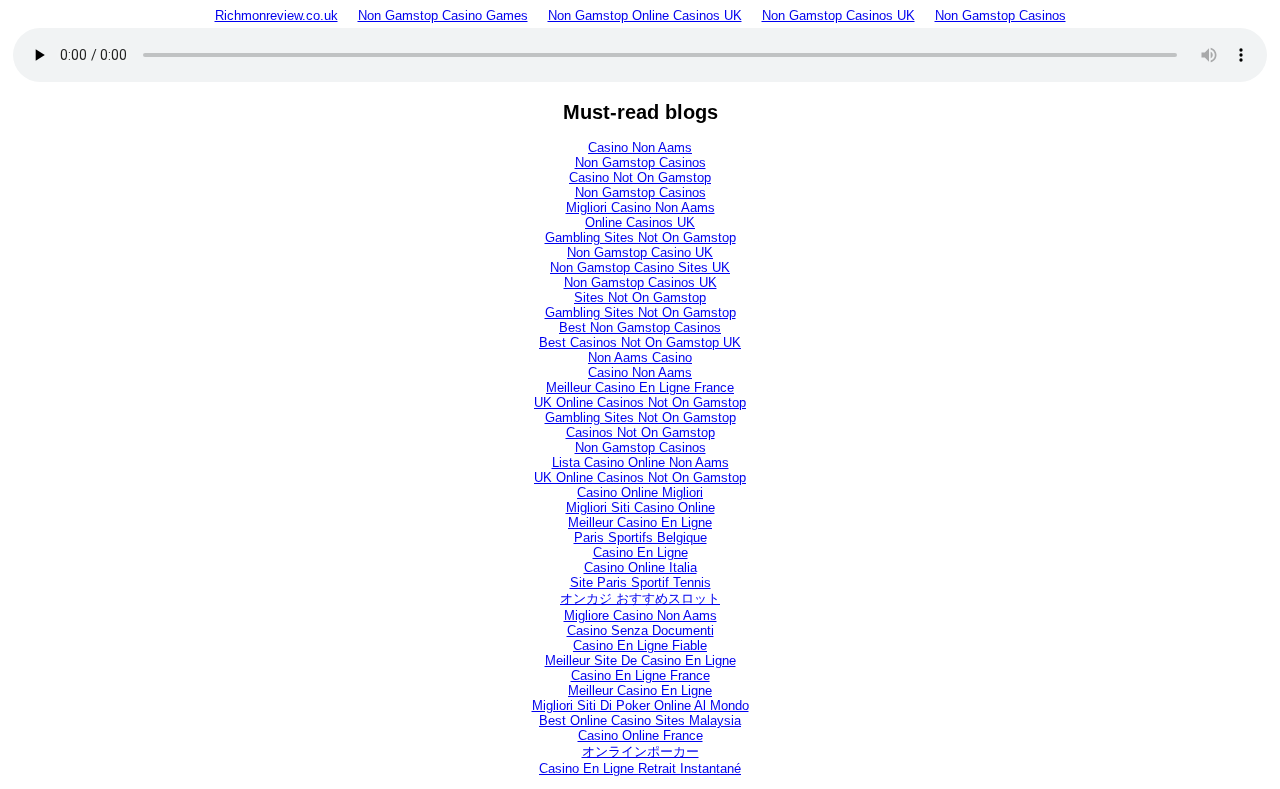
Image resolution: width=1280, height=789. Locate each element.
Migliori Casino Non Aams (640, 207)
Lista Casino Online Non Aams (640, 462)
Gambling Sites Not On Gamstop (640, 237)
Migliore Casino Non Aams (640, 615)
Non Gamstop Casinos (1000, 15)
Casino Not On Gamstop (640, 177)
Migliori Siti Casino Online (640, 507)
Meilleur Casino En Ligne (640, 522)
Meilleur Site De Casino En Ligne (640, 660)
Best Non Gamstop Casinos (640, 327)
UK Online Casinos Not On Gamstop (640, 402)
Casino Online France (640, 735)
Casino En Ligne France (640, 675)
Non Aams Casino (640, 357)
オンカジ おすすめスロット (640, 598)
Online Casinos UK (640, 222)
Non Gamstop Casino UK (640, 252)
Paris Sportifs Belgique (640, 537)
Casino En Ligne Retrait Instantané (640, 768)
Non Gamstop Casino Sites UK (640, 267)
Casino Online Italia (640, 567)
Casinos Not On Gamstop (640, 432)
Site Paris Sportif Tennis (640, 582)
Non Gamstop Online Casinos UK (645, 15)
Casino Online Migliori (640, 492)
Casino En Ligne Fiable (640, 645)
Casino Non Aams (640, 147)
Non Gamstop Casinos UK (838, 15)
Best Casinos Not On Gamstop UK (640, 342)
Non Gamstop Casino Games (443, 15)
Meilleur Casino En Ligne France (640, 387)
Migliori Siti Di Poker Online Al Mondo (640, 705)
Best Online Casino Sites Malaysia (640, 720)
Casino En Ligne (640, 552)
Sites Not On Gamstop (640, 297)
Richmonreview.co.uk (276, 15)
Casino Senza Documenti (640, 630)
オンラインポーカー (640, 751)
